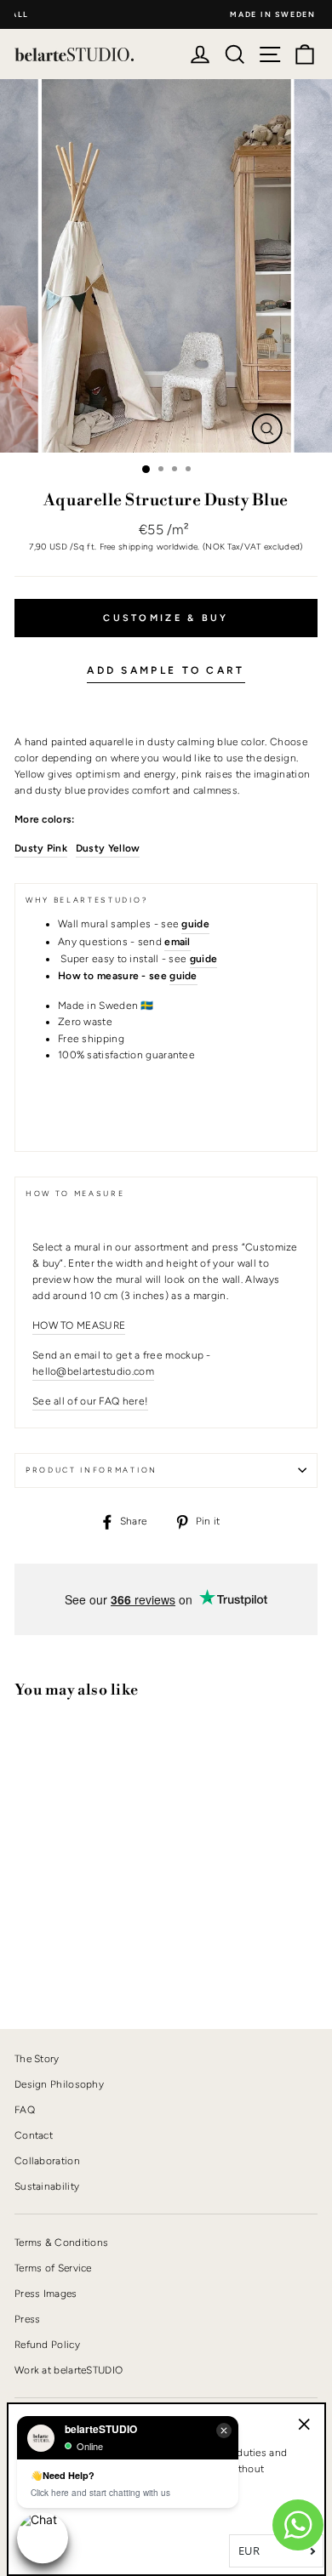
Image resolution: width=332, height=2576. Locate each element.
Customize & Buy (166, 618)
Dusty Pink (41, 848)
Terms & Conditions (61, 2243)
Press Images (46, 2294)
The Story (37, 2059)
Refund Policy (47, 2345)
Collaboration (47, 2161)
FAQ (25, 2110)
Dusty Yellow (108, 848)
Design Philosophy (59, 2084)
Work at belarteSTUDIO (69, 2370)
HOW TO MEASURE (79, 1325)
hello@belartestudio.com (93, 1371)
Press (28, 2319)
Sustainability (47, 2186)
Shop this (56, 1958)
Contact (34, 2135)
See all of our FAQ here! (90, 1401)
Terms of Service (53, 2268)
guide (183, 976)
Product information (92, 1470)
